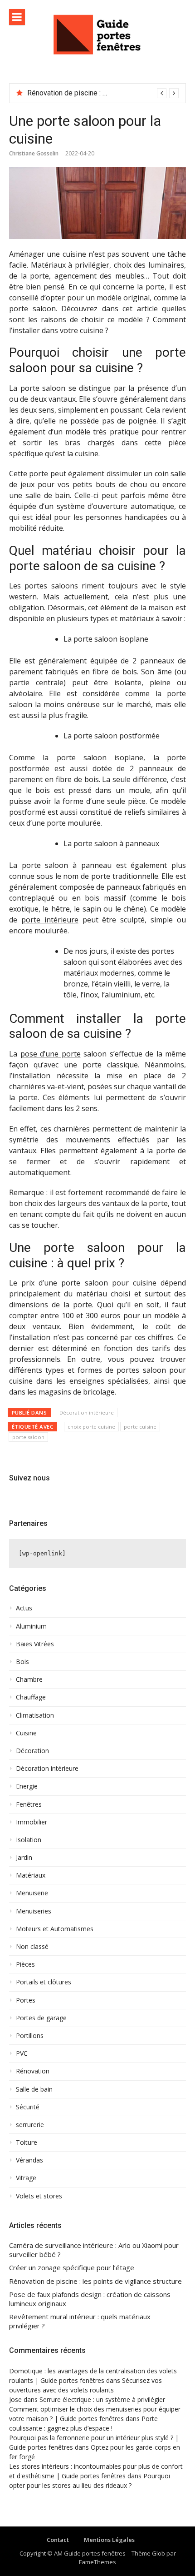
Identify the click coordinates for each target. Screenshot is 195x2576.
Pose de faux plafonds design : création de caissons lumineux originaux (90, 2299)
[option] (103, 93)
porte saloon (28, 1437)
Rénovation (33, 2071)
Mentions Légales (109, 2540)
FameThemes (97, 2562)
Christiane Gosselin (34, 153)
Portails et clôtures (44, 1982)
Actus (24, 1608)
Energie (27, 1786)
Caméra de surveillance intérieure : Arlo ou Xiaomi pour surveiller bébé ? (94, 2250)
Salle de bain (34, 2089)
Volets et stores (39, 2196)
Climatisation (35, 1715)
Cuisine (26, 1733)
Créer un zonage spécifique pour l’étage (72, 2268)
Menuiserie (32, 1893)
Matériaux (31, 1875)
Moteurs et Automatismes (55, 1929)
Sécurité (28, 2107)
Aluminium (31, 1626)
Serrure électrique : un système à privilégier (102, 2399)
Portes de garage (41, 2018)
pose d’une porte (51, 1054)
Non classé (32, 1947)
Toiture (27, 2143)
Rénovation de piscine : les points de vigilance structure (95, 2281)
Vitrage (26, 2178)
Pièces (25, 1964)
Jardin (24, 1858)
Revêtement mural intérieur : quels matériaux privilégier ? (80, 2321)
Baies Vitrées (35, 1644)
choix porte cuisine (91, 1427)
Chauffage (31, 1697)
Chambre (29, 1679)
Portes (26, 2000)
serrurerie (30, 2125)
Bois (22, 1662)
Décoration (32, 1751)
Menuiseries (34, 1911)
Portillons (30, 2036)
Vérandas (29, 2160)
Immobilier (32, 1822)
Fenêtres (29, 1804)
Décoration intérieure (87, 1413)
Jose (15, 2399)
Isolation (29, 1840)
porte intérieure (50, 920)
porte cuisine (140, 1427)
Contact (58, 2540)
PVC (22, 2053)
